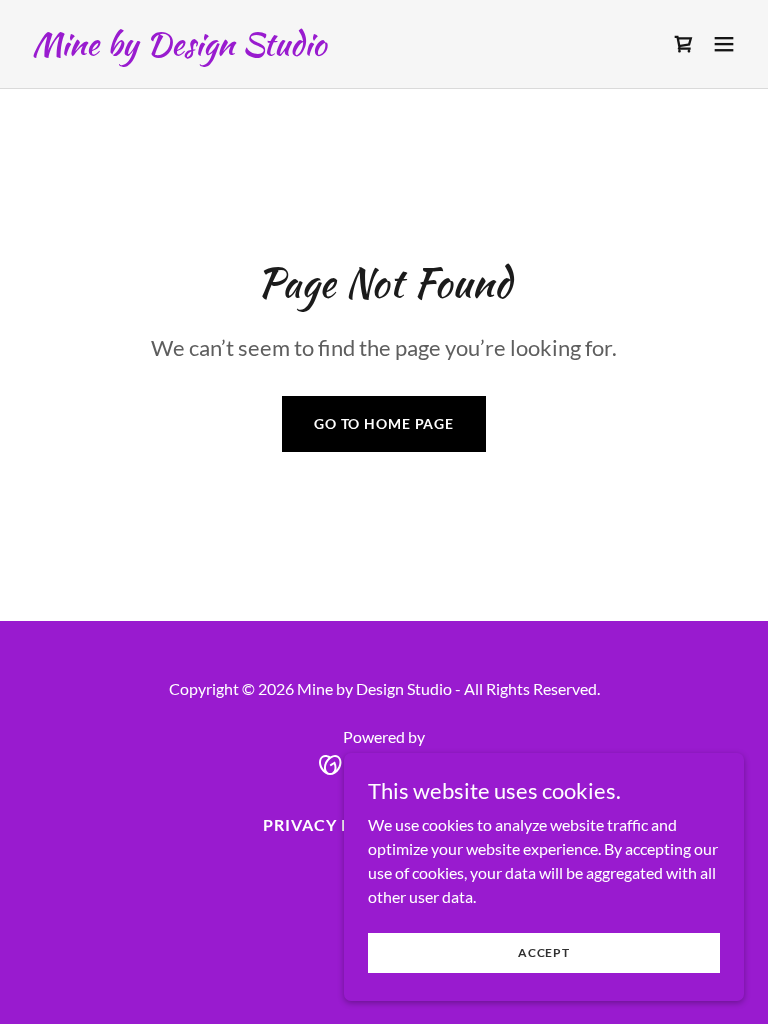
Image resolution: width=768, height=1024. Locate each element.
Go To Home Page (384, 423)
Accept (544, 952)
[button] (724, 44)
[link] (179, 48)
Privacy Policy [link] (333, 824)
